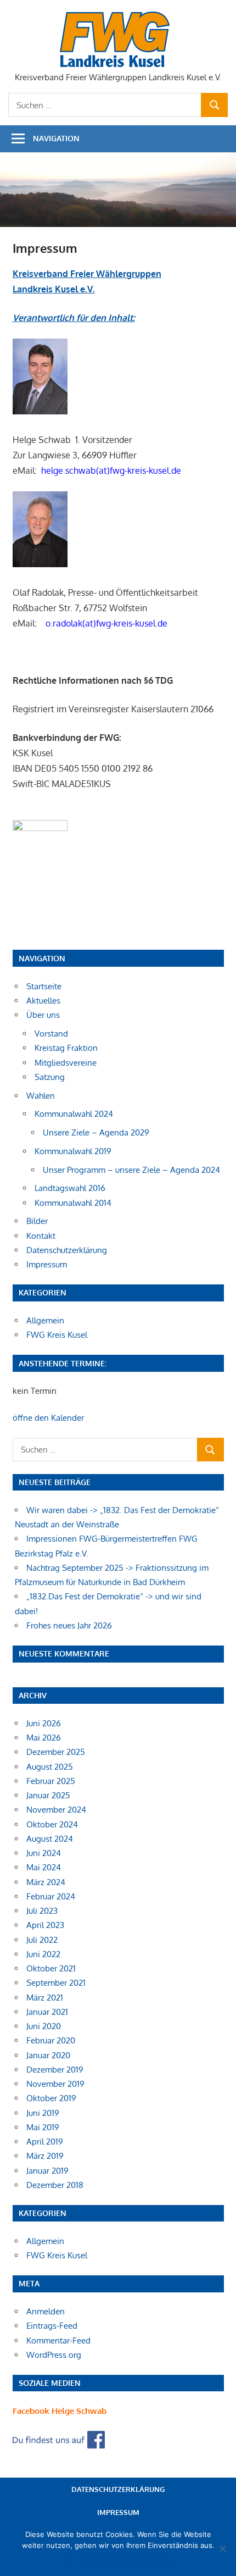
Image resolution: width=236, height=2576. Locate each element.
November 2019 (55, 2084)
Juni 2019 (43, 2113)
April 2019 (45, 2142)
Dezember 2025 (56, 1752)
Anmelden (46, 2311)
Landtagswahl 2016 (70, 1188)
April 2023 (45, 1925)
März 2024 (46, 1882)
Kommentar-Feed (58, 2340)
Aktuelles (43, 1001)
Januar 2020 (48, 2055)
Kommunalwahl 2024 (74, 1114)
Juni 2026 (44, 1723)
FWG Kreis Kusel (57, 1335)
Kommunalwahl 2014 (73, 1203)
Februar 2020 (51, 2040)
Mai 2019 (43, 2127)
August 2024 (50, 1839)
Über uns (43, 1015)
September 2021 (56, 1983)
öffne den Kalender (48, 1418)
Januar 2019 (47, 2171)
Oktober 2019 (51, 2098)
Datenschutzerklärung (67, 1250)
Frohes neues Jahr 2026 (69, 1625)
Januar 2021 (47, 2012)
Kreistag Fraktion (66, 1048)
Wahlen (41, 1096)
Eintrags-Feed (52, 2326)
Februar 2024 (51, 1896)
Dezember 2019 (55, 2070)
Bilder (37, 1221)
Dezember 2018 (55, 2185)
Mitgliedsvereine (66, 1063)
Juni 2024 (44, 1853)
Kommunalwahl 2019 (73, 1151)
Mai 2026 (44, 1738)
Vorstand (51, 1034)
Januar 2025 (48, 1795)
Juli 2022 (42, 1940)
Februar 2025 (51, 1781)
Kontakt (41, 1236)
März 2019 (45, 2156)
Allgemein (45, 1320)
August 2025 (50, 1767)
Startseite (44, 986)
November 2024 (56, 1810)
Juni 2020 (44, 2026)
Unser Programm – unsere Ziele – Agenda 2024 (131, 1170)
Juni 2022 (43, 1954)
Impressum (47, 1264)
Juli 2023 (42, 1911)
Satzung (50, 1077)
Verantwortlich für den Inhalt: (74, 318)
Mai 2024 (44, 1867)
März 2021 (45, 1998)
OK (67, 2560)
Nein (85, 2560)
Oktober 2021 (51, 1968)
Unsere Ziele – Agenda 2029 (96, 1132)
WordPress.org (54, 2355)
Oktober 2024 (52, 1824)
